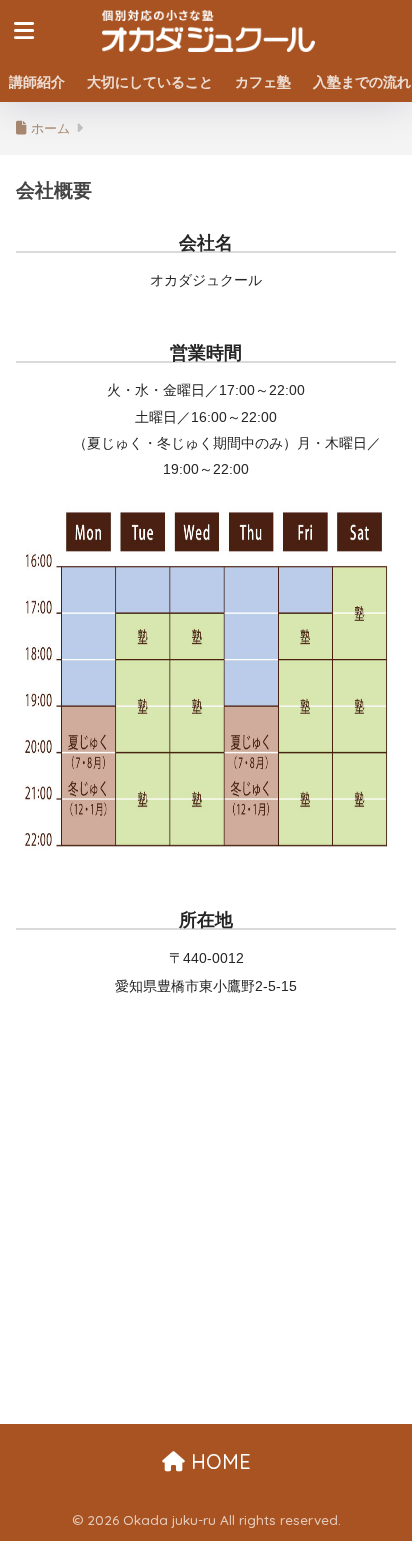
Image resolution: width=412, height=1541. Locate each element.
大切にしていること (150, 82)
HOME (218, 1461)
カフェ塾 (263, 82)
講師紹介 (37, 82)
